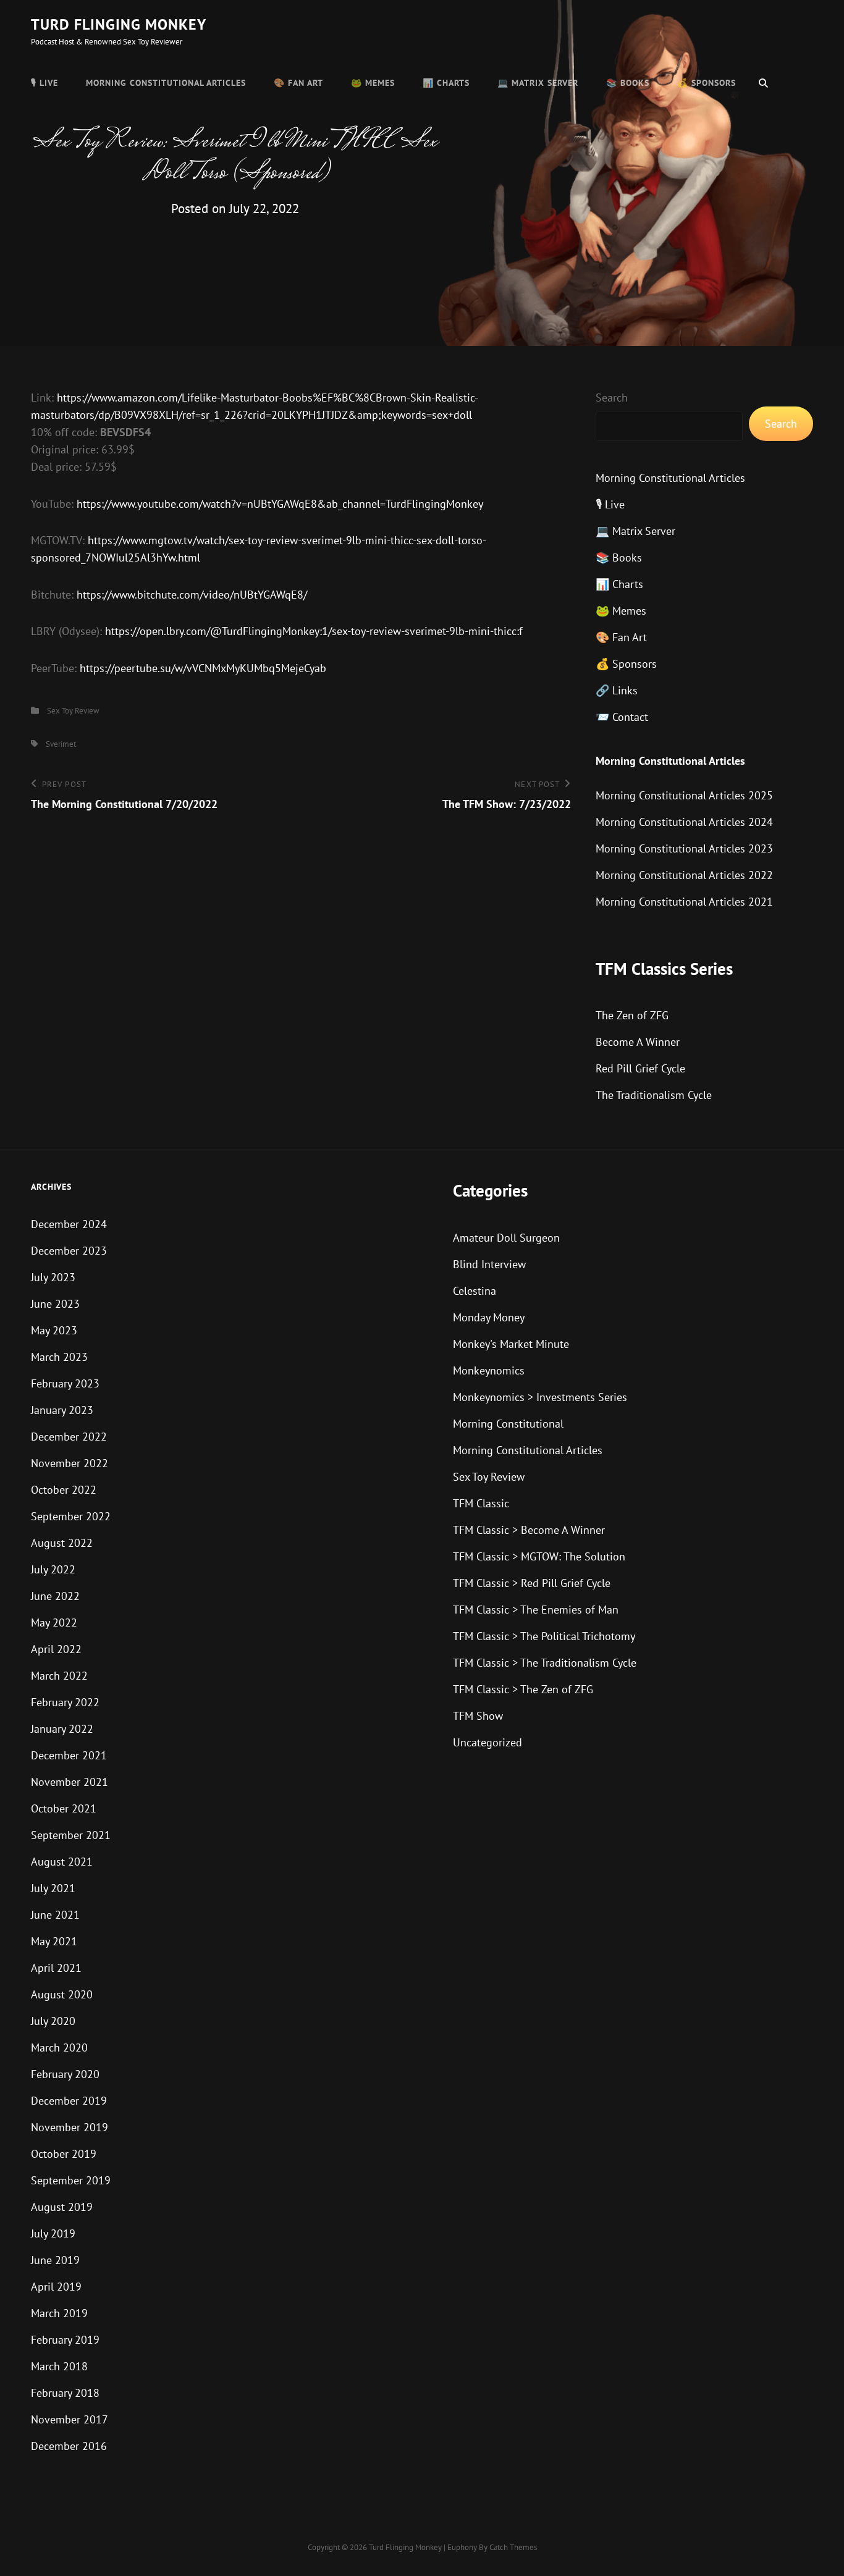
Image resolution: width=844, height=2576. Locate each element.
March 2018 (59, 2366)
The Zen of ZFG (632, 1015)
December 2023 (69, 1251)
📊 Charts (446, 83)
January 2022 (62, 1729)
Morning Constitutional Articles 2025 (684, 795)
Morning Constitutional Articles (166, 83)
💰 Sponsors (707, 83)
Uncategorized (487, 1742)
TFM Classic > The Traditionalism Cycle (545, 1663)
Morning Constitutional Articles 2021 (684, 902)
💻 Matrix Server (538, 83)
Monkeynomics (489, 1370)
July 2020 (53, 2021)
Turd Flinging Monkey (119, 24)
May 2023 (54, 1330)
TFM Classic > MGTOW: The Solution (539, 1556)
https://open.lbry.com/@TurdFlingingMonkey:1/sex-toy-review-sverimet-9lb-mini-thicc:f (314, 631)
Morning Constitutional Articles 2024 (684, 822)
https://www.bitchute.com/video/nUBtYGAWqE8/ (192, 595)
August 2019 (62, 2207)
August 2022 (62, 1543)
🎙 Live (44, 83)
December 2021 (69, 1755)
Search (612, 398)
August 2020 (62, 1994)
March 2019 (59, 2313)
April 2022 (56, 1649)
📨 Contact (622, 717)
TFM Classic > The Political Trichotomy (544, 1636)
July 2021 (53, 1888)
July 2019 (53, 2233)
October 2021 (64, 1808)
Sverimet (61, 744)
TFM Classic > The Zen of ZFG (523, 1689)
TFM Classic (481, 1503)
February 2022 (65, 1702)
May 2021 (54, 1941)
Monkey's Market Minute (511, 1344)
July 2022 (53, 1569)
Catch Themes (513, 2547)
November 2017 (70, 2419)
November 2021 (70, 1782)
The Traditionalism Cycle (654, 1095)
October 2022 (64, 1490)
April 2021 (56, 1968)
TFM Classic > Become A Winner (529, 1530)
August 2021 (62, 1862)
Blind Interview (489, 1264)
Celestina (475, 1291)
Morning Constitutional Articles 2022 (684, 875)
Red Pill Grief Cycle (640, 1068)
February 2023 (65, 1383)
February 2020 (65, 2074)
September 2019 (71, 2180)
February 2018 (65, 2393)
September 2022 (71, 1516)
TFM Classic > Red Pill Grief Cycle (532, 1583)
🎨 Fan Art (298, 83)
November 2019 (70, 2127)
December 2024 (69, 1224)
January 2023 (62, 1410)
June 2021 (55, 1915)
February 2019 (65, 2340)
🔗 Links (617, 690)
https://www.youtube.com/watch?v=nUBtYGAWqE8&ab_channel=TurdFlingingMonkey (280, 504)
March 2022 (59, 1676)
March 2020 (59, 2048)
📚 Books (628, 83)
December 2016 (69, 2446)
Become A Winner (638, 1042)
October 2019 (64, 2154)
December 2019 (69, 2101)
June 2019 (55, 2260)
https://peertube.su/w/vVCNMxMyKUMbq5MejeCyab (203, 668)
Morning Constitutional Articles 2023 (684, 848)
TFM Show (478, 1716)
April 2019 (56, 2287)
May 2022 (54, 1623)
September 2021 (71, 1835)
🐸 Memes (373, 83)
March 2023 (59, 1357)
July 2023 (53, 1277)
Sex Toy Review (73, 711)
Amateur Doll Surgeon (506, 1238)
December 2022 (69, 1437)
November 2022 (70, 1463)
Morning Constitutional (508, 1424)
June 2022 (55, 1596)
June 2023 (55, 1304)
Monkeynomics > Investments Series (540, 1397)
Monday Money (489, 1317)
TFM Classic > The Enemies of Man (536, 1610)
